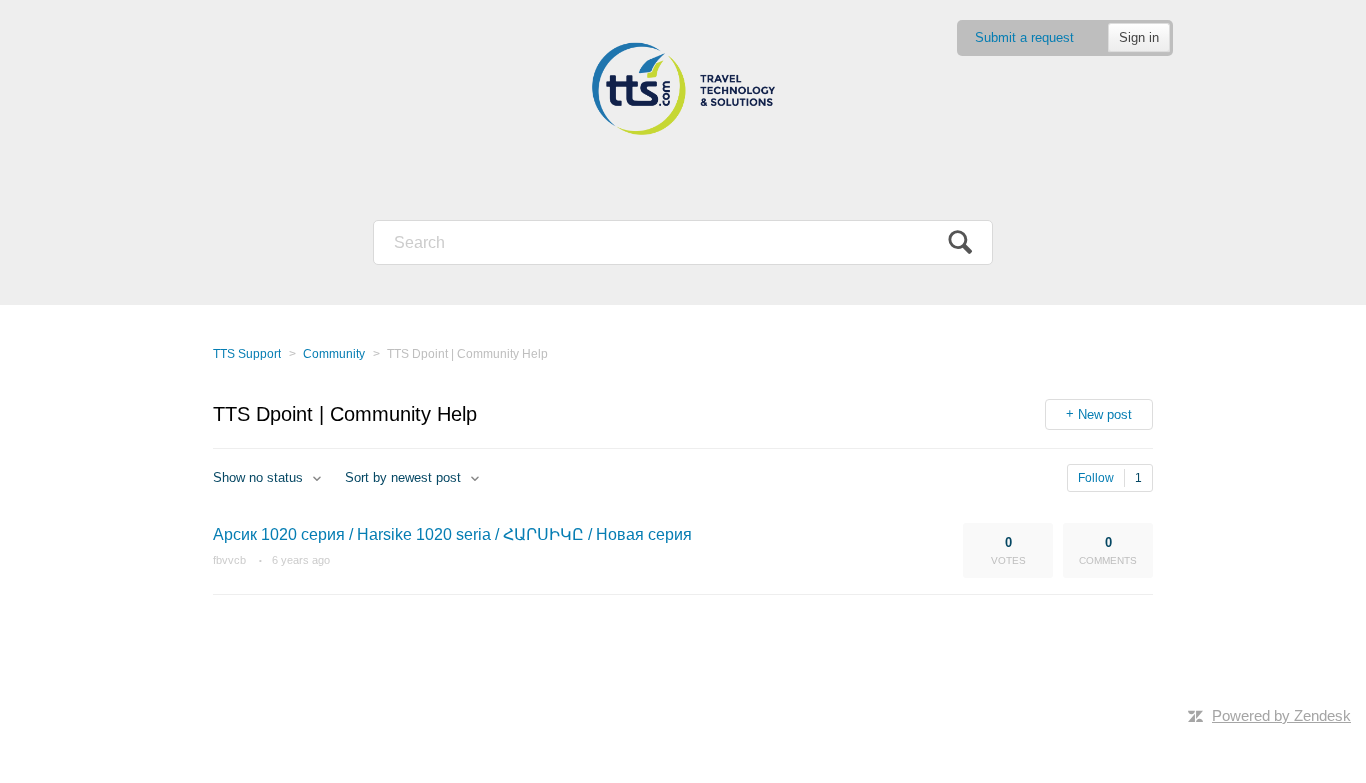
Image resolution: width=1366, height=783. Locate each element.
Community (334, 354)
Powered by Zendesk (1281, 715)
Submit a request (1024, 37)
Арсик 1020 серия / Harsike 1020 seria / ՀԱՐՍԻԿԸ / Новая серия (452, 534)
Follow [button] (1096, 478)
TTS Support (247, 354)
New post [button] (1105, 414)
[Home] (683, 89)
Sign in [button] (1139, 37)
